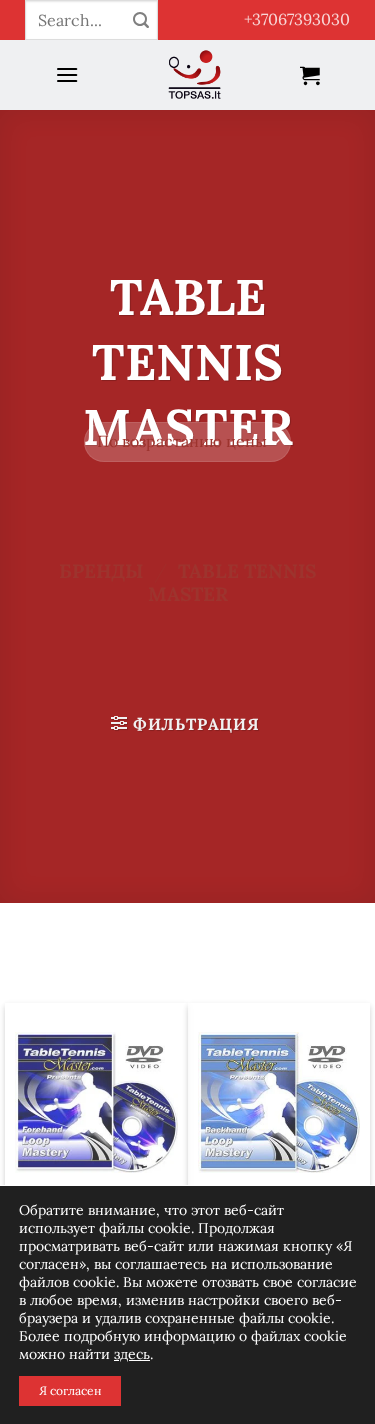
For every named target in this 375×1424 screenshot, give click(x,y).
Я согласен (70, 1390)
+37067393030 (297, 19)
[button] (67, 74)
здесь (132, 1354)
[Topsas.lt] (195, 75)
